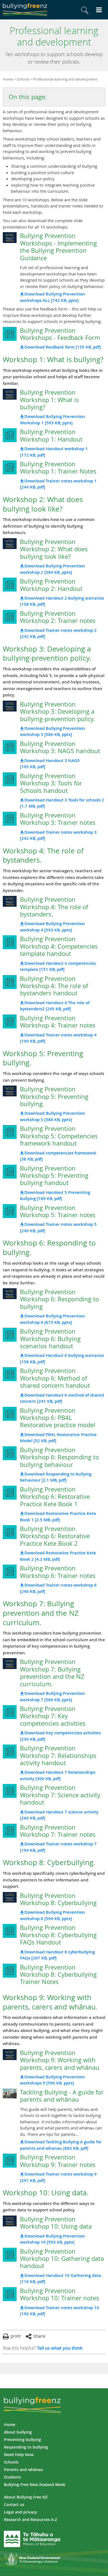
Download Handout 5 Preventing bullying (55, 1196)
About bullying (18, 2432)
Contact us (14, 2504)
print (16, 2336)
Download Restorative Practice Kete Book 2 (58, 1556)
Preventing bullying (22, 2440)
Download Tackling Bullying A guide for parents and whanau (61, 2145)
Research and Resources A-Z (30, 2519)
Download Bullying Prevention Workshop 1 (52, 420)
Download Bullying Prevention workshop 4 (52, 927)
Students (12, 2477)
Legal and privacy (20, 2512)
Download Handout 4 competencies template (58, 966)
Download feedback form (63, 347)
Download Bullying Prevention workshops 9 (52, 2080)
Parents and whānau (23, 2469)
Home (8, 79)
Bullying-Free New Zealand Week (35, 2484)
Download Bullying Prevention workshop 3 (52, 731)
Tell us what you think (60, 2348)
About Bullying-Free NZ (26, 2497)
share (39, 2336)
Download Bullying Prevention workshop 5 (52, 1116)
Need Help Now (19, 2455)
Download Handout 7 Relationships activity (58, 1775)
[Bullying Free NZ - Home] (25, 10)
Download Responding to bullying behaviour (56, 1477)
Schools (23, 79)
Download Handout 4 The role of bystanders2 (55, 1006)
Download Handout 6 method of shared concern (62, 1398)
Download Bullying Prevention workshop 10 (52, 2239)
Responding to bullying (26, 2447)
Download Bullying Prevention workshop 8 (52, 1915)
